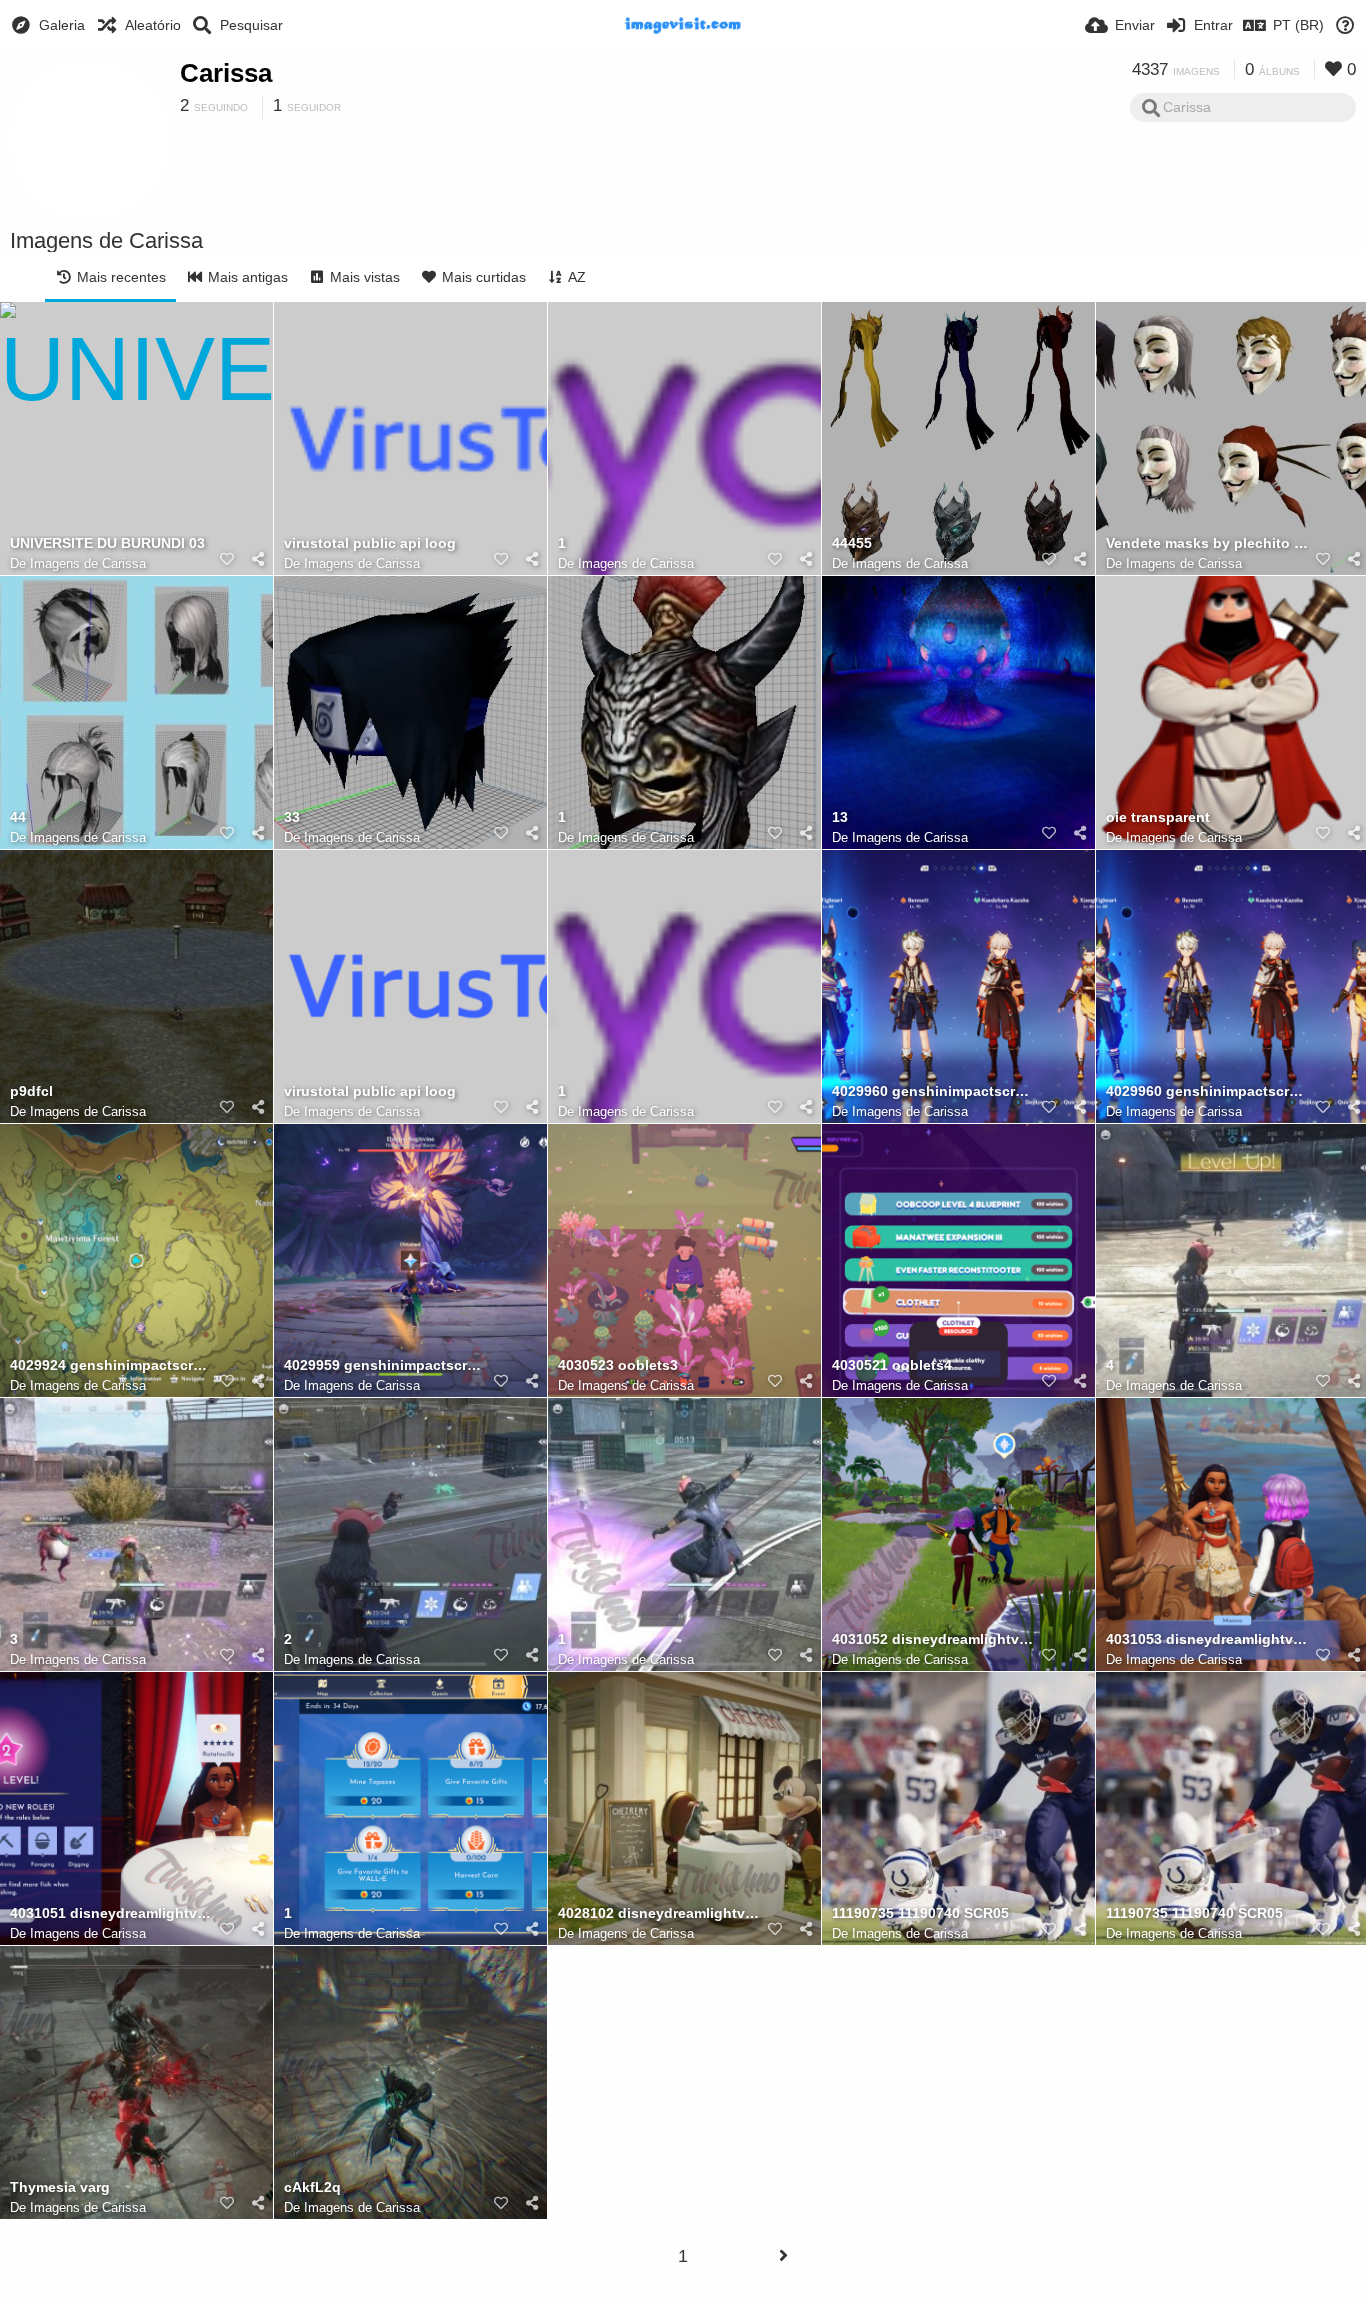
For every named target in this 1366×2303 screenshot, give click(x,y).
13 (840, 817)
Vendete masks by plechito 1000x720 (1207, 543)
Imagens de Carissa (88, 563)
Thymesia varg (60, 2187)
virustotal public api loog (370, 543)
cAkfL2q (312, 2187)
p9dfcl (31, 1091)
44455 (852, 543)
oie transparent (1158, 817)
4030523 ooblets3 (618, 1365)
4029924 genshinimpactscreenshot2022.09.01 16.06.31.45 (111, 1365)
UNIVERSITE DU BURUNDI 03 (107, 543)
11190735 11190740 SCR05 (920, 1913)
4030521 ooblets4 (892, 1365)
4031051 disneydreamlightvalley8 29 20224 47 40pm (111, 1913)
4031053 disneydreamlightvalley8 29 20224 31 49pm (1207, 1639)
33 (292, 817)
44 (18, 817)
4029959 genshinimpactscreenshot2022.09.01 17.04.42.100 (385, 1365)
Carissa (226, 73)
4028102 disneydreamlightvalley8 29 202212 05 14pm (659, 1913)
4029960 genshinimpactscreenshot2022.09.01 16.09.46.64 (933, 1091)
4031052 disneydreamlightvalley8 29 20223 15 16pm (933, 1639)
